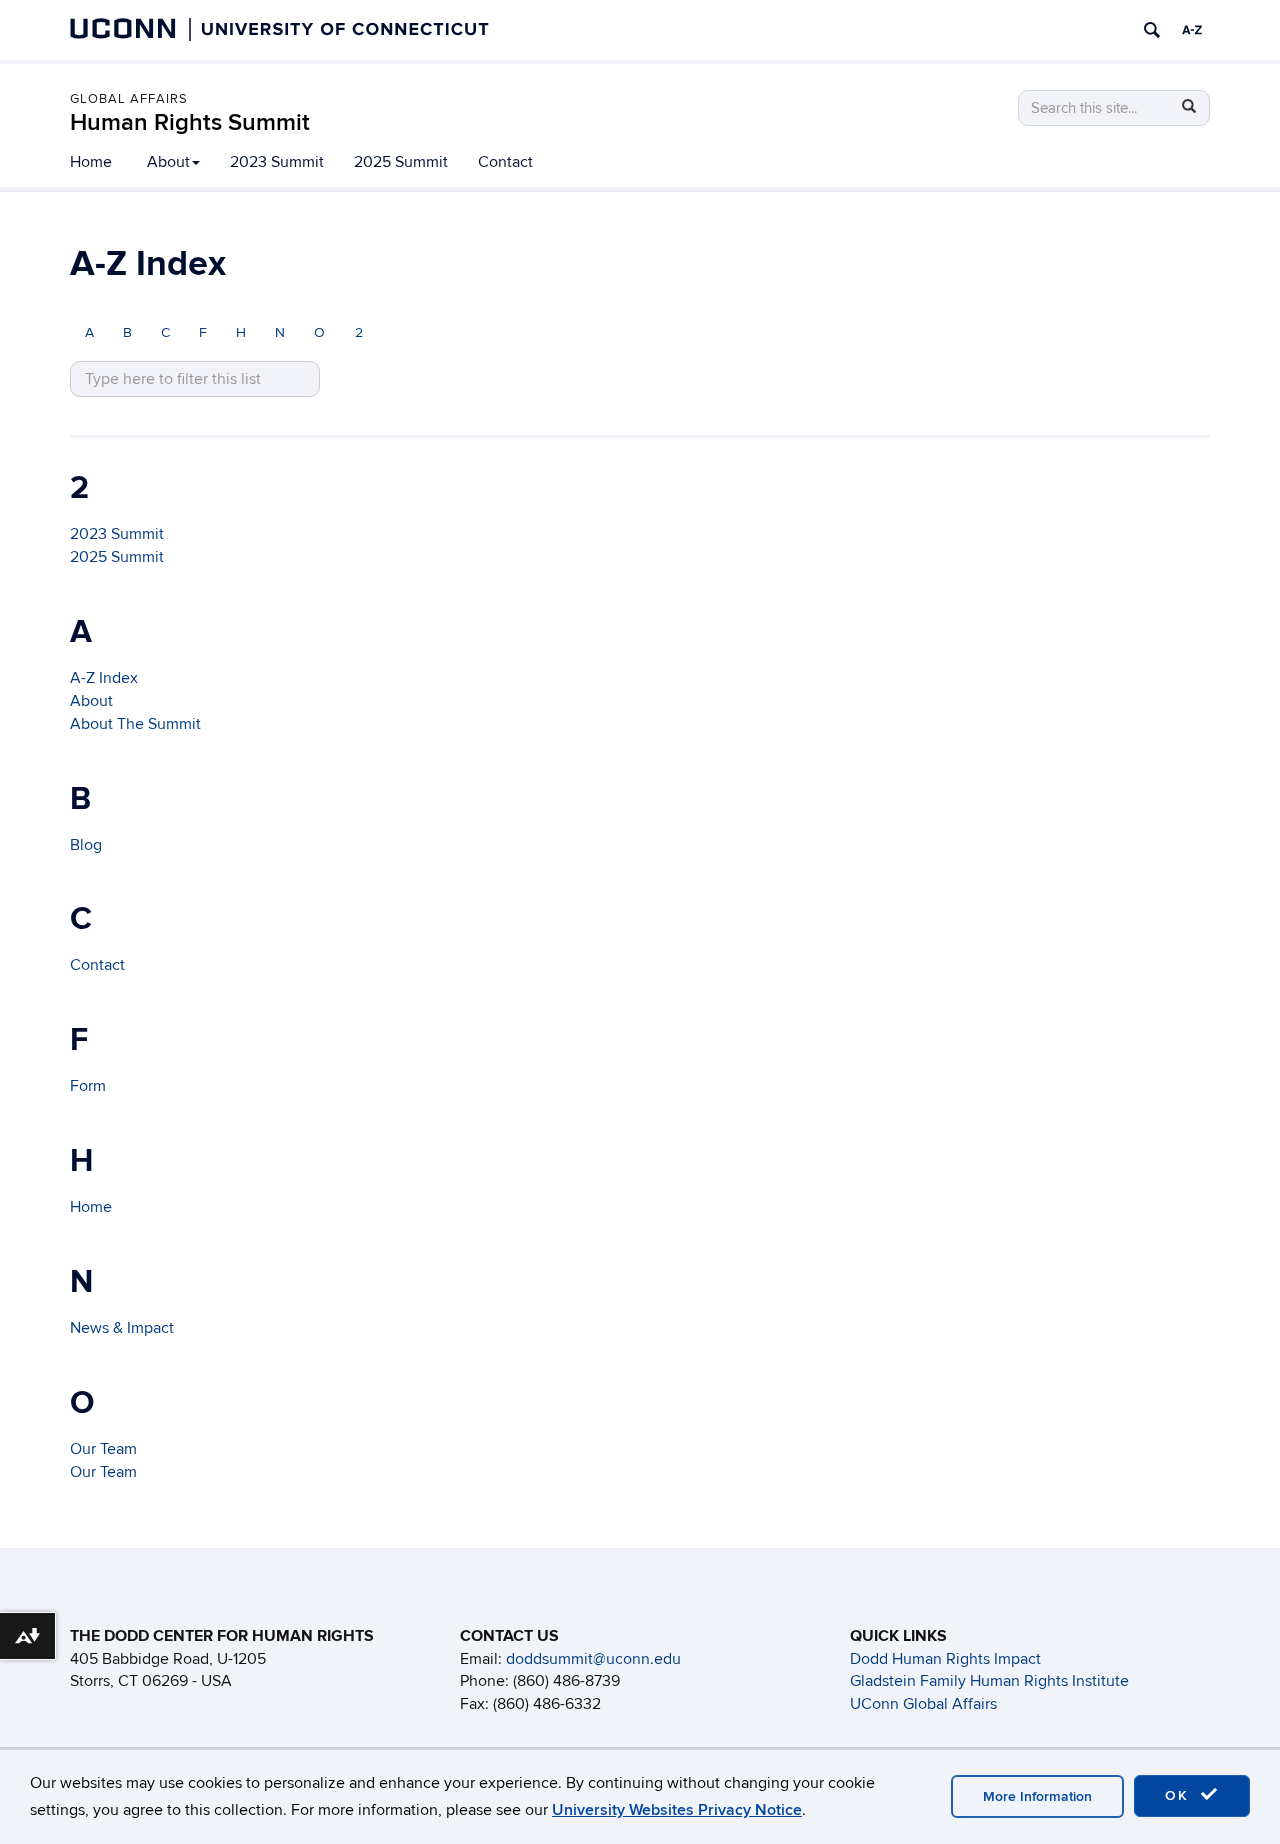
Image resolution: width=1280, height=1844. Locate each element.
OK (1180, 1795)
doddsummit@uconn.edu (593, 1659)
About (168, 162)
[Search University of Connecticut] (1152, 30)
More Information (1037, 1796)
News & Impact (122, 1328)
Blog (86, 845)
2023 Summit (277, 162)
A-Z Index (104, 678)
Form (88, 1086)
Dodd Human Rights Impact (945, 1659)
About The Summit (135, 724)
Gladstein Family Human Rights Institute (989, 1681)
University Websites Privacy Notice (677, 1810)
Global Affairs (129, 99)
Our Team (103, 1449)
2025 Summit (401, 162)
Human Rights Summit (190, 122)
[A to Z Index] (1192, 30)
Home (91, 162)
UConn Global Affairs (923, 1704)
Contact (505, 162)
